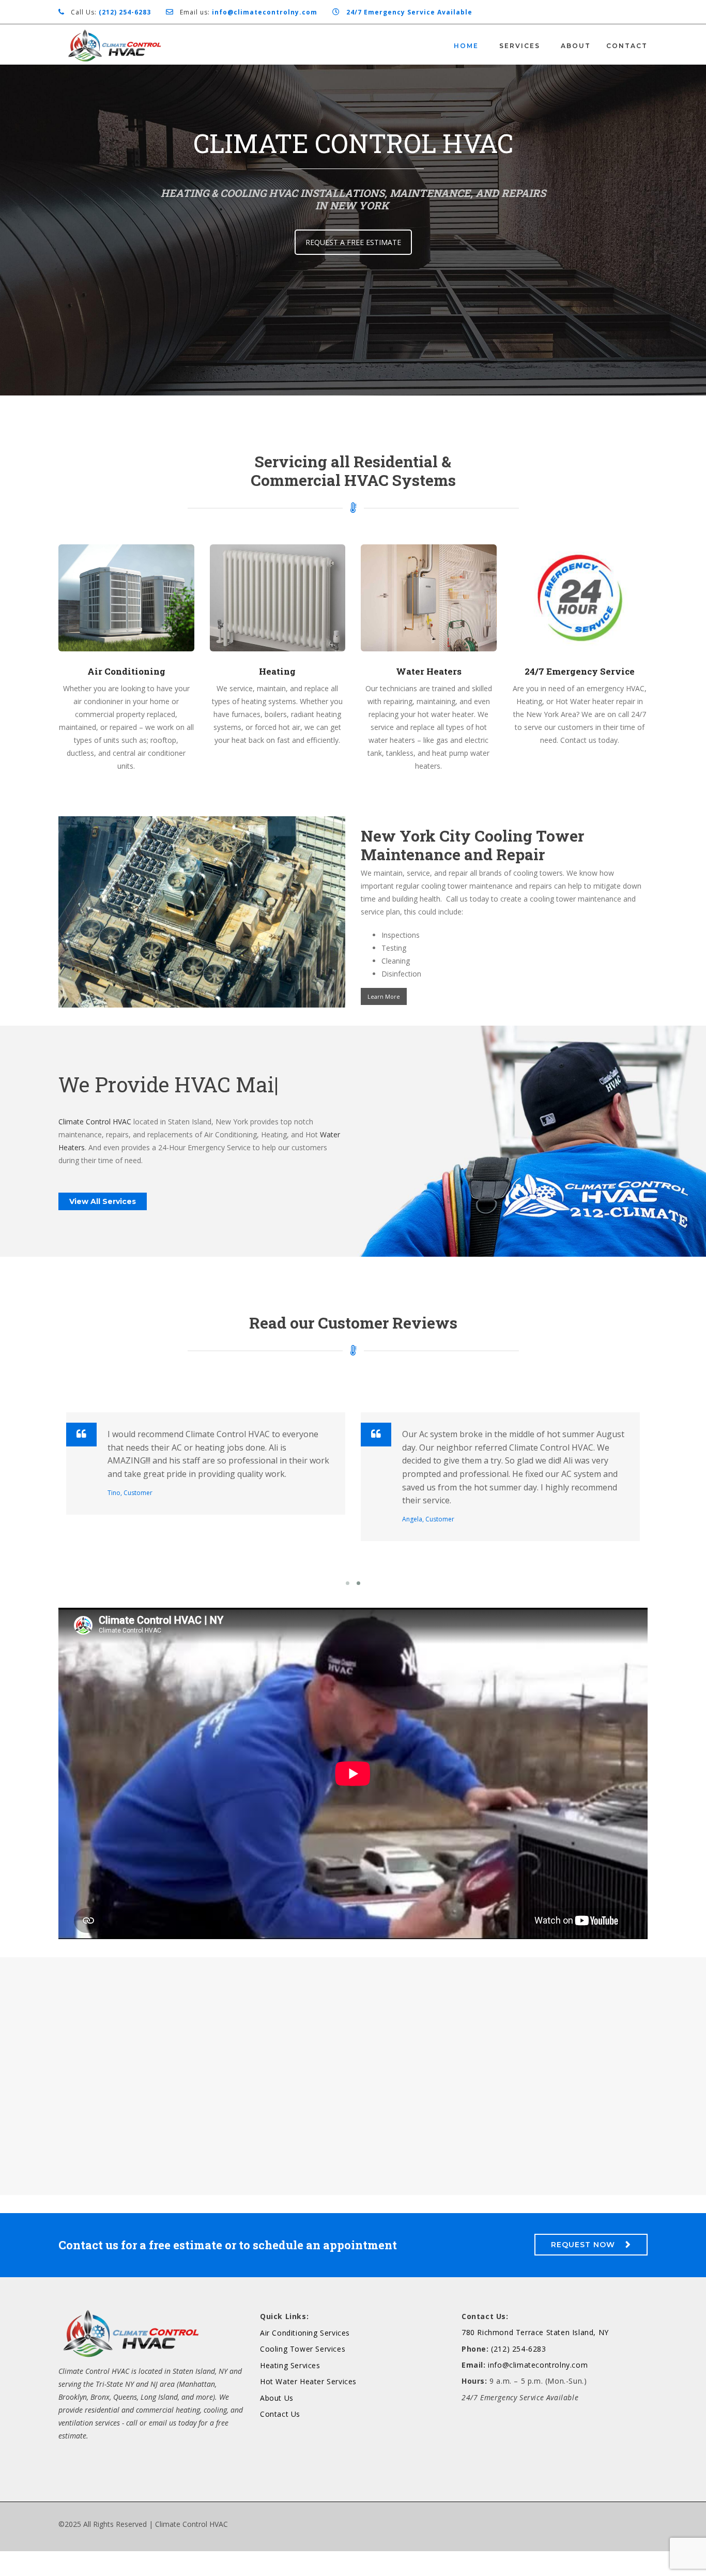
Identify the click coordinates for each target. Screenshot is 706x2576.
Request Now (583, 2269)
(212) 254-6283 (518, 2374)
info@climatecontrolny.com (538, 2390)
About (576, 46)
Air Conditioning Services (305, 2358)
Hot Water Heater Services (308, 2406)
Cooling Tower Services (303, 2374)
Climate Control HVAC (95, 1146)
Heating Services (290, 2390)
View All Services (103, 1226)
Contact (627, 46)
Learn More (384, 996)
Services (520, 46)
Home (466, 46)
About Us (277, 2423)
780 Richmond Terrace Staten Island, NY (535, 2357)
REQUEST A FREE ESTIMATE (353, 242)
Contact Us (280, 2439)
